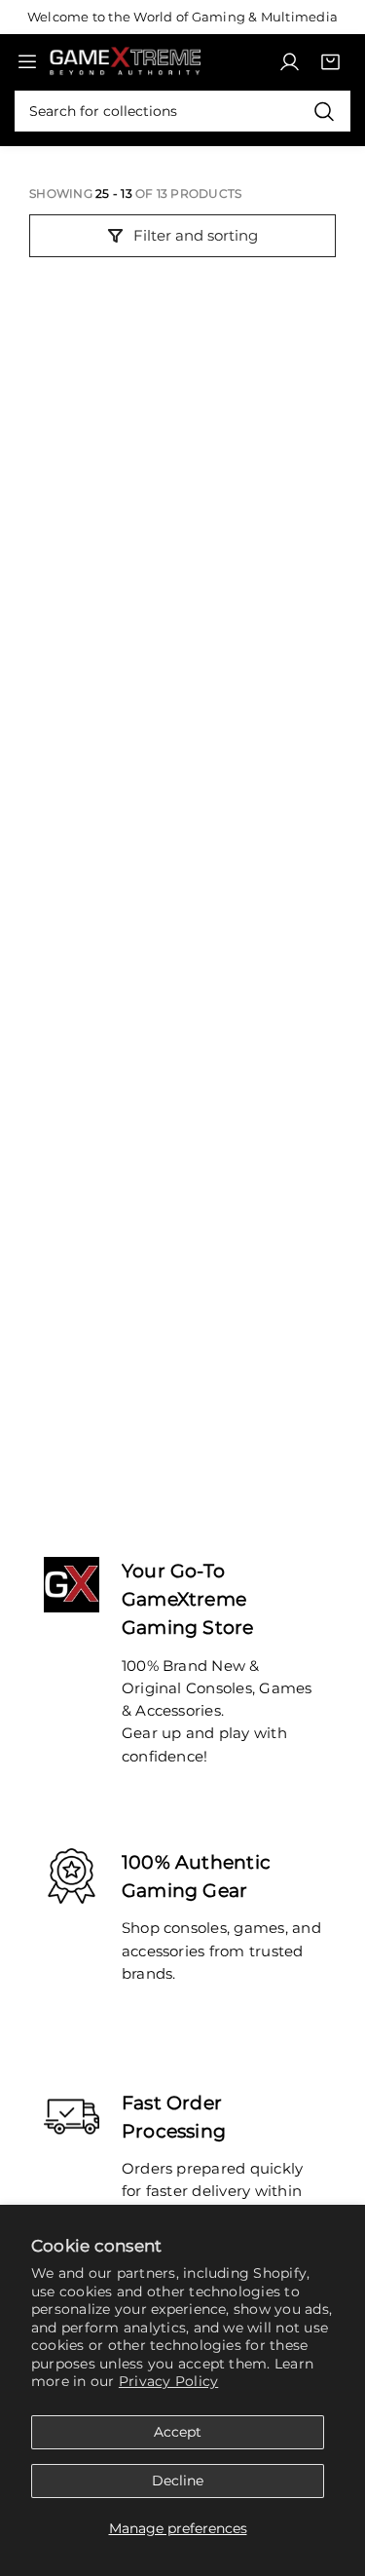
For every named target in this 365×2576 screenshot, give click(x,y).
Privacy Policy (168, 2381)
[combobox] (182, 111)
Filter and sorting (196, 235)
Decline (178, 2481)
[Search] (324, 111)
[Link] (125, 62)
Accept (178, 2432)
